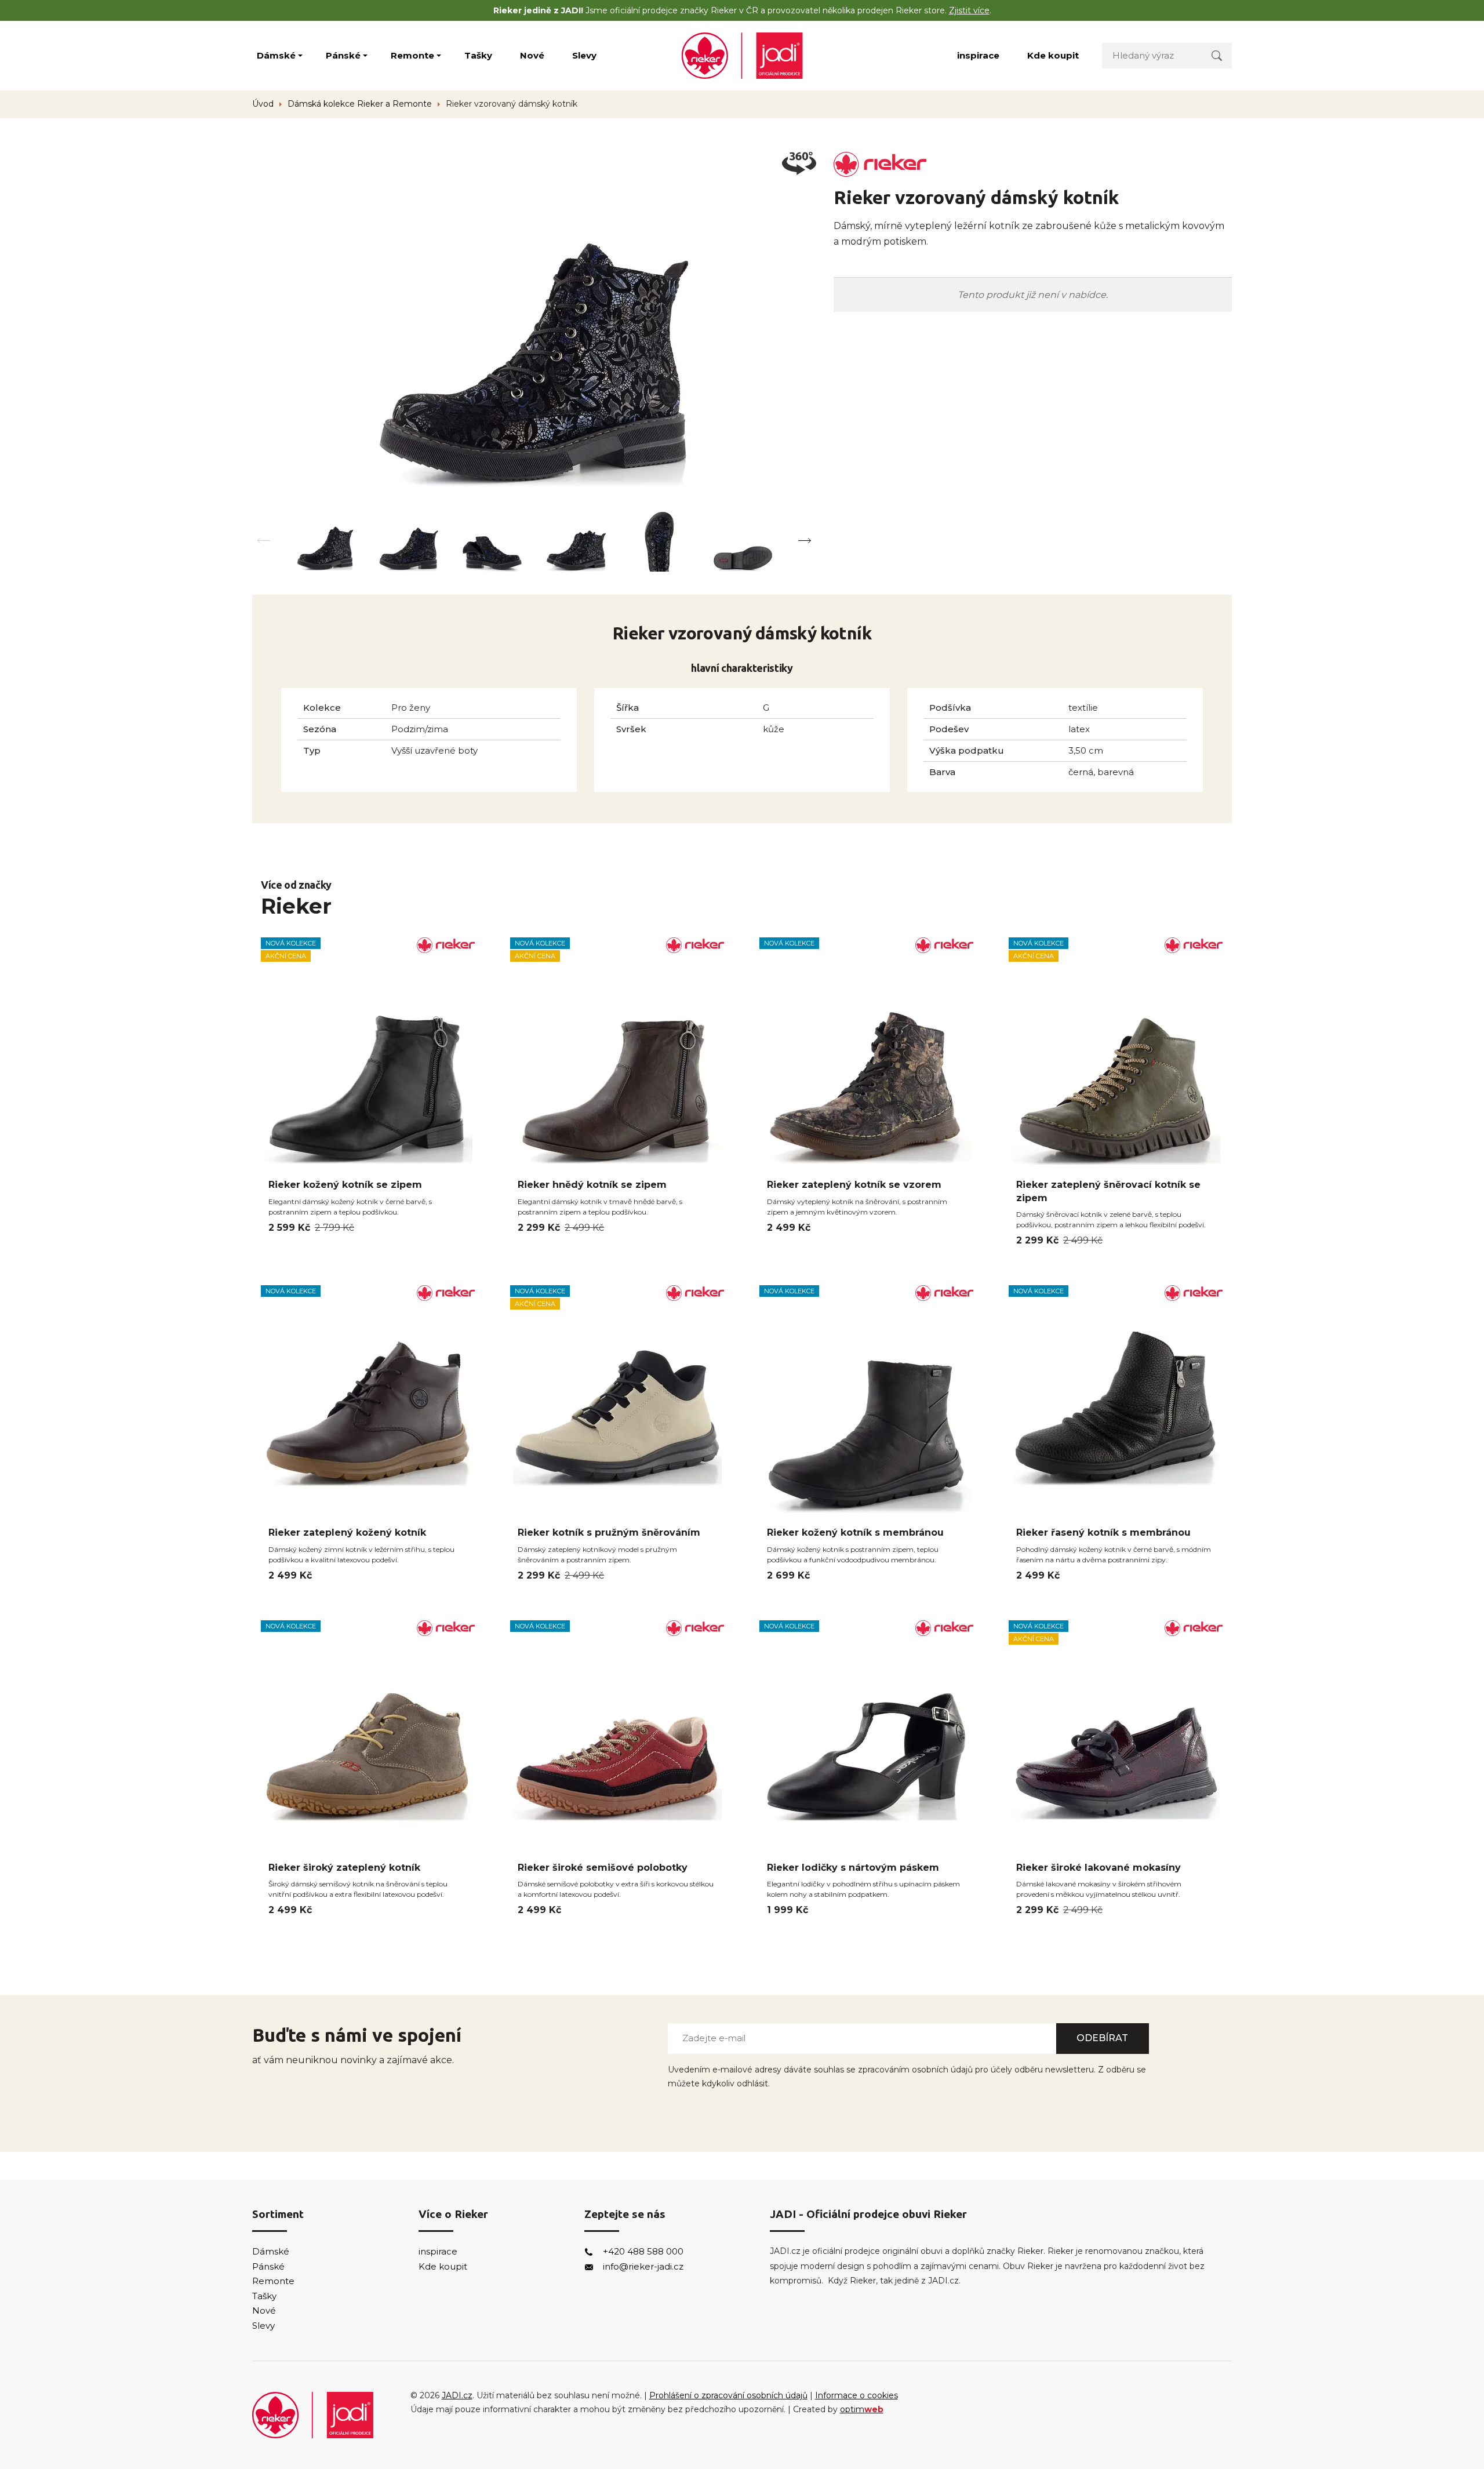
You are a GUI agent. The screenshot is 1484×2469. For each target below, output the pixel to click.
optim (862, 2409)
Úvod (263, 104)
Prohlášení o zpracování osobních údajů (728, 2395)
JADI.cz (457, 2395)
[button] (804, 541)
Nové (532, 55)
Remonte (412, 55)
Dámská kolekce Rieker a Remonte (360, 104)
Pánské (343, 55)
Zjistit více (969, 10)
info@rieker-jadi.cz (643, 2266)
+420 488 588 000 (643, 2251)
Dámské (276, 55)
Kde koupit (1053, 55)
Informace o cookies (856, 2395)
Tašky (478, 55)
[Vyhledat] (1217, 55)
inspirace (978, 55)
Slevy (584, 55)
